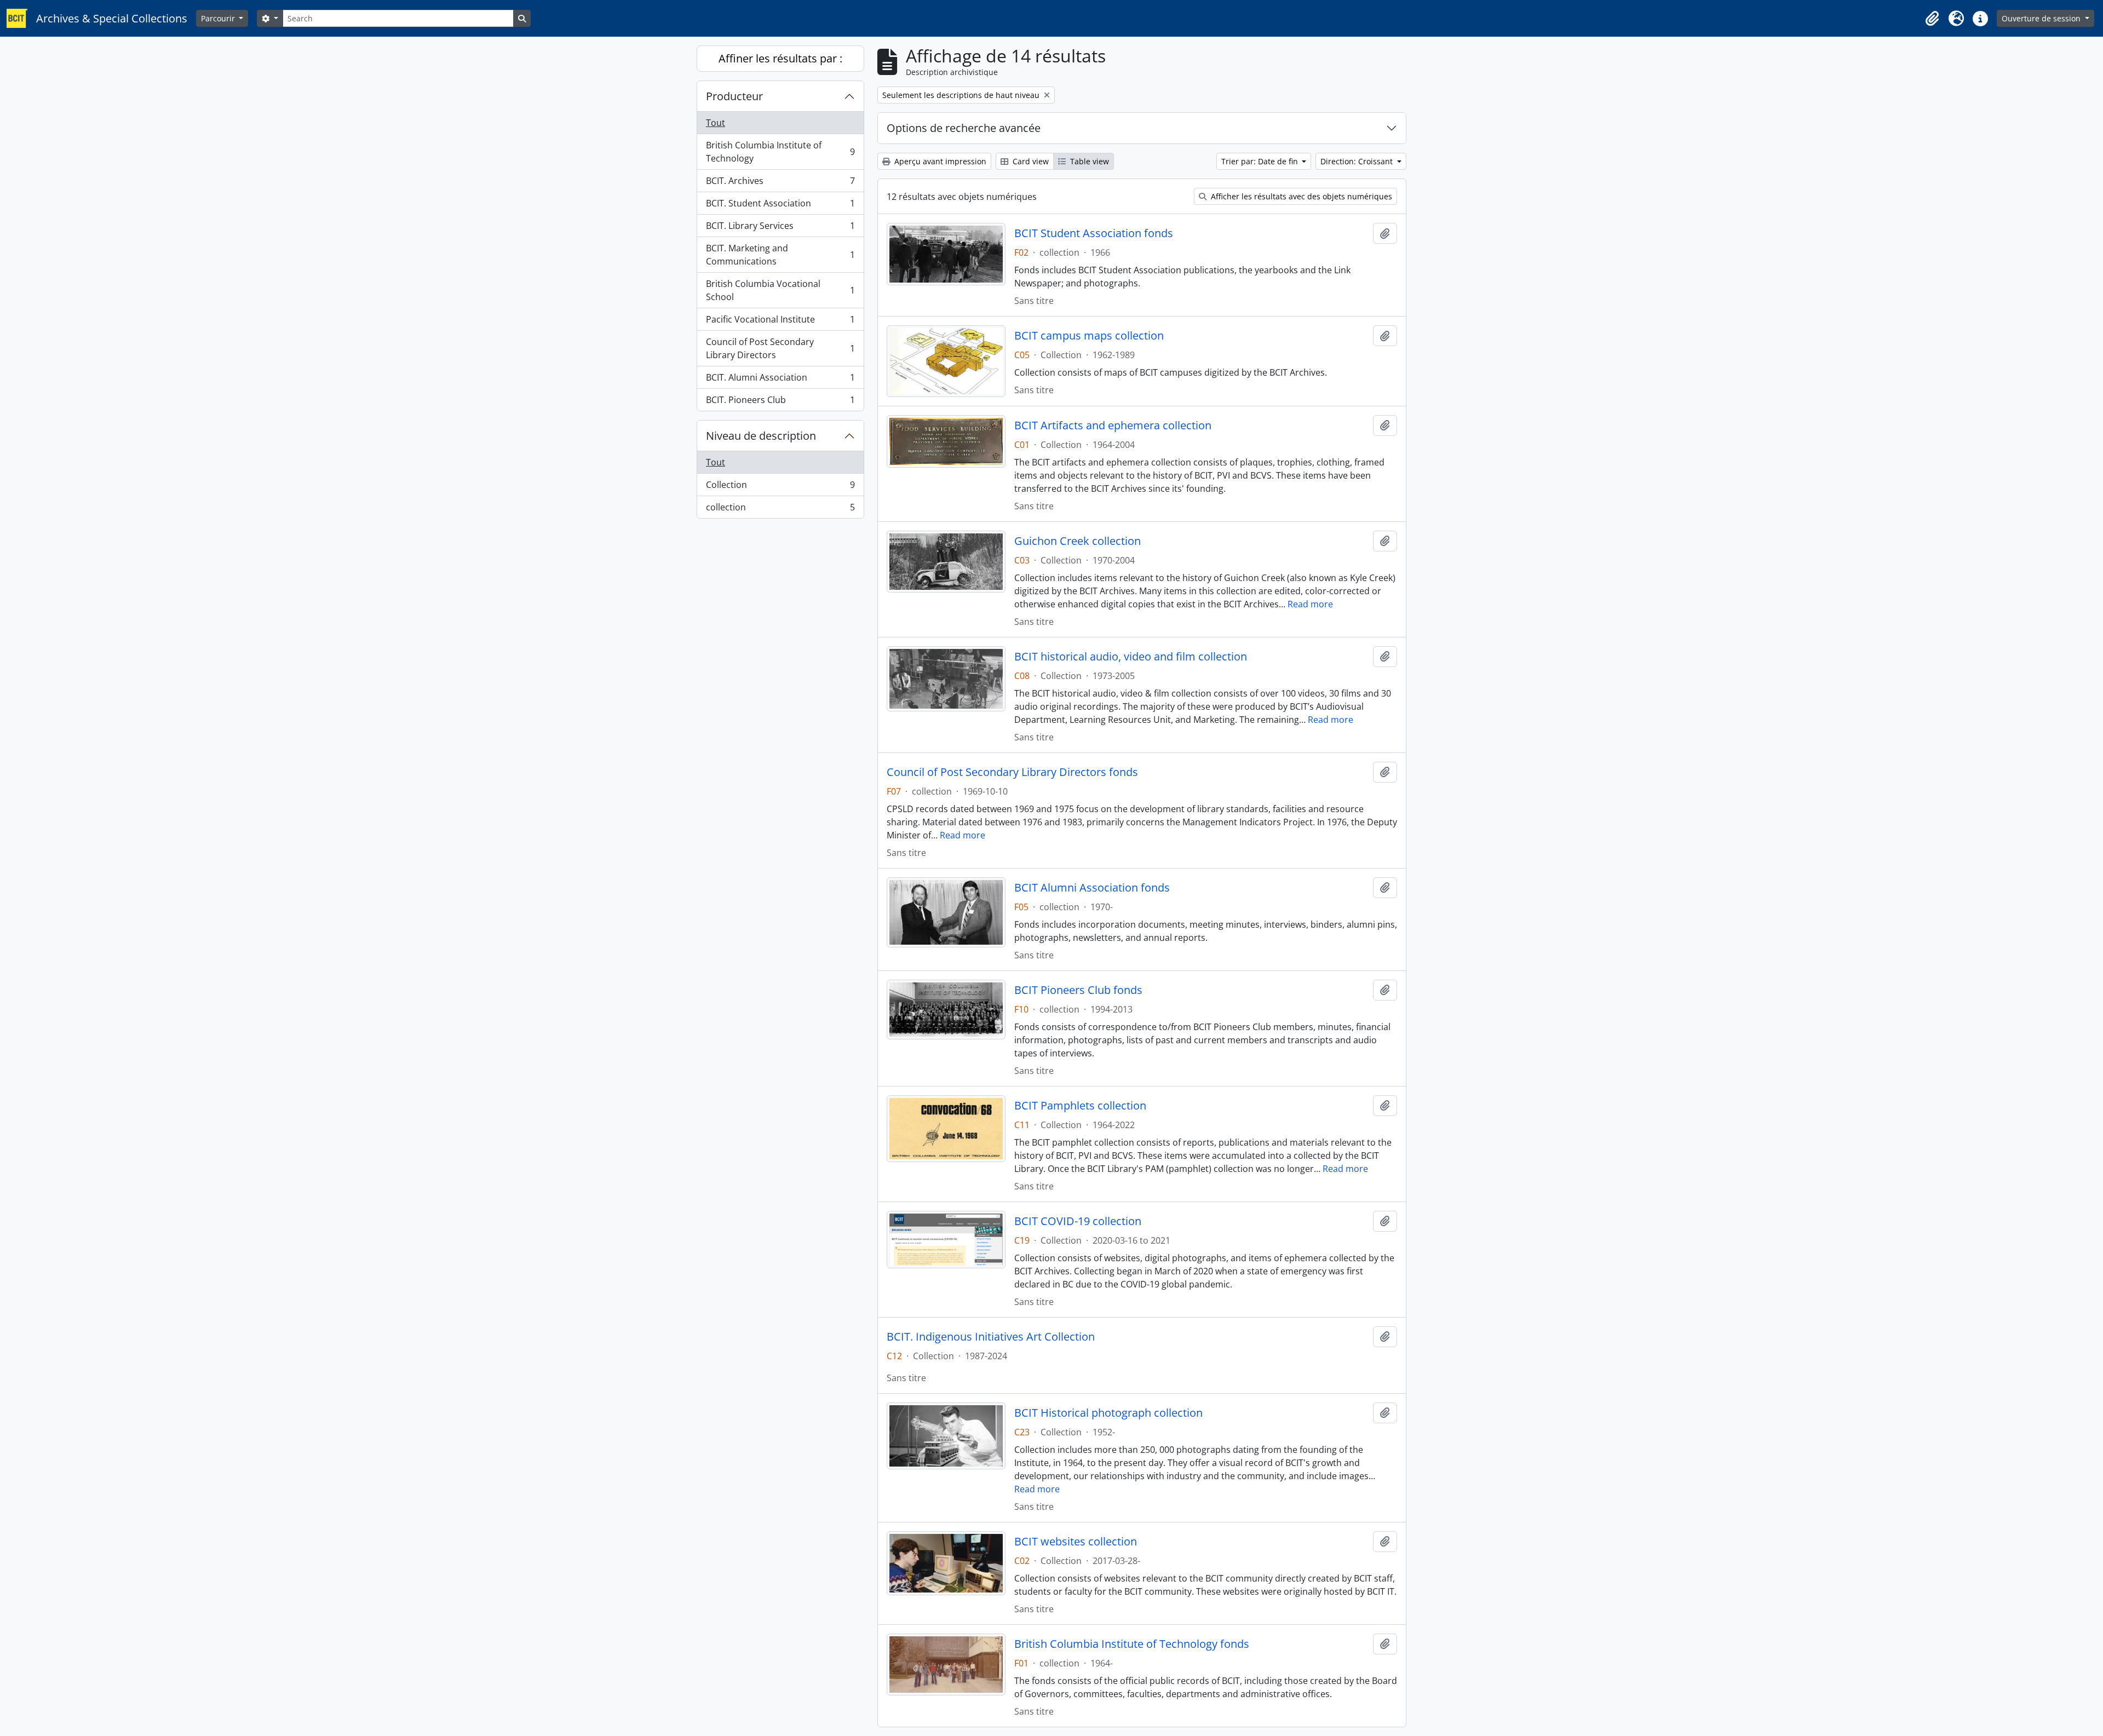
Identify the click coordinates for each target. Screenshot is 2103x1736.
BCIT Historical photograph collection (1108, 1413)
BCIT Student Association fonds (1094, 233)
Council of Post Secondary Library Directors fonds (1012, 772)
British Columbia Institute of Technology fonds (1132, 1644)
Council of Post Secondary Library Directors (780, 348)
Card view (1030, 161)
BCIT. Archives (780, 183)
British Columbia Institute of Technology (780, 152)
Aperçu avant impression (939, 161)
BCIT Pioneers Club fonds (1078, 990)
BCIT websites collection (1076, 1542)
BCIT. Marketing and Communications (780, 255)
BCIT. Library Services (780, 228)
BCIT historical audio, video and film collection (1131, 657)
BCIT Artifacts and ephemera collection (1113, 426)
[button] (1932, 19)
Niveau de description (761, 436)
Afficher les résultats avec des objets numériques (1300, 196)
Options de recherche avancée (964, 128)
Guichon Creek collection (1078, 541)
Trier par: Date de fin (1261, 161)
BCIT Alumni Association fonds (1092, 888)
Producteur (734, 96)
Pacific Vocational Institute (780, 322)
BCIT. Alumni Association (780, 380)
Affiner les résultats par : (780, 58)
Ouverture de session (2042, 18)
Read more (1310, 604)
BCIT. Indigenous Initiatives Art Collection (991, 1337)
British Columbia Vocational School (780, 290)
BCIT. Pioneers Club (780, 402)
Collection (780, 487)
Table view (1088, 161)
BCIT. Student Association (780, 206)
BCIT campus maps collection (1089, 336)
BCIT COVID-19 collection (1078, 1221)
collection (780, 510)
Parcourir (219, 18)
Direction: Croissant (1358, 161)
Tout (716, 123)
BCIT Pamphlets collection (1080, 1106)
